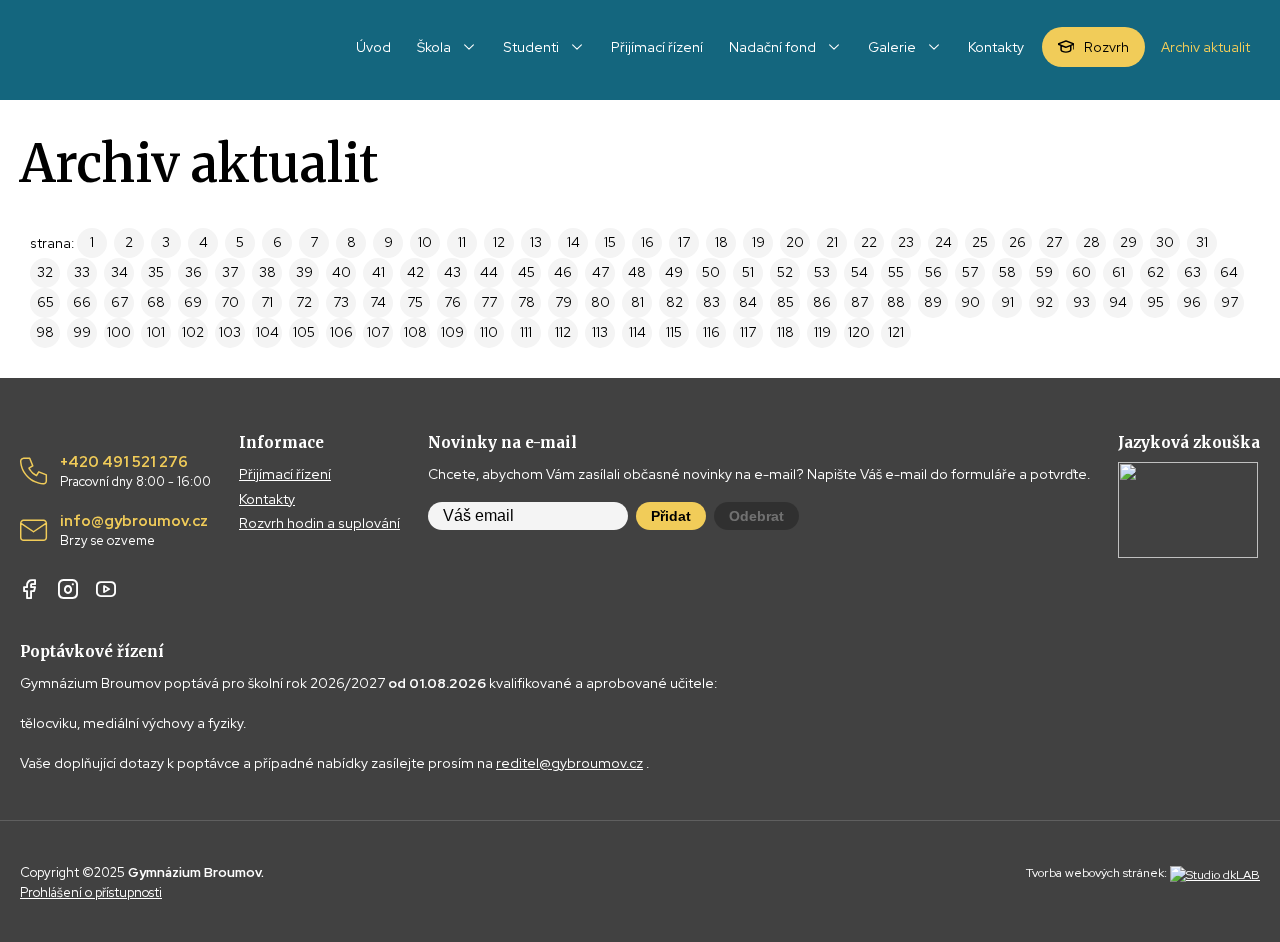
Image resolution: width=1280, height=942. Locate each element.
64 (1229, 272)
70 (230, 302)
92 (1044, 302)
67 (119, 302)
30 (1165, 242)
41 (378, 272)
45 (526, 272)
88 (896, 302)
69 (193, 302)
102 (193, 332)
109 (452, 332)
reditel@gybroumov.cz (569, 763)
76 (452, 302)
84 (748, 302)
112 (563, 332)
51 (748, 272)
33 (82, 272)
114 (637, 332)
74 (378, 302)
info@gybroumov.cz (134, 531)
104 (267, 332)
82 (674, 302)
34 (119, 272)
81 (637, 302)
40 (341, 272)
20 (795, 242)
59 (1044, 272)
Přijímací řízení (285, 474)
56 (933, 272)
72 (304, 302)
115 (674, 332)
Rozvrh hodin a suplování (319, 523)
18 (721, 242)
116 (711, 332)
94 (1118, 302)
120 (859, 332)
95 (1155, 302)
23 (906, 242)
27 (1054, 242)
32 (45, 272)
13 (536, 242)
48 (637, 272)
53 (822, 272)
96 (1192, 302)
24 (943, 242)
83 (711, 302)
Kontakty (267, 499)
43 (452, 272)
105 (304, 332)
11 (462, 242)
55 (896, 272)
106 (341, 332)
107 (378, 332)
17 (684, 242)
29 (1128, 242)
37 (230, 272)
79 (563, 302)
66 (82, 302)
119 (822, 332)
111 (526, 332)
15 (610, 242)
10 (425, 242)
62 (1155, 272)
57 (970, 272)
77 (489, 302)
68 (156, 302)
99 (82, 332)
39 (304, 272)
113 (600, 332)
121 (896, 332)
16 (647, 242)
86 (822, 302)
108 (415, 332)
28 (1091, 242)
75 (415, 302)
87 (859, 302)
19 (758, 242)
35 (156, 272)
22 (869, 242)
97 (1229, 302)
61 (1118, 272)
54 (859, 272)
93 (1081, 302)
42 (415, 272)
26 (1017, 242)
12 (499, 242)
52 (785, 272)
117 (748, 332)
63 (1192, 272)
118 (785, 332)
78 (526, 302)
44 (489, 272)
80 (600, 302)
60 (1081, 272)
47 (600, 272)
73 (341, 302)
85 (785, 302)
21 (832, 242)
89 (933, 302)
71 (267, 302)
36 (193, 272)
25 (980, 242)
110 (489, 332)
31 (1202, 242)
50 (711, 272)
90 (970, 302)
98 (45, 332)
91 (1007, 302)
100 (119, 332)
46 (563, 272)
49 (674, 272)
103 (230, 332)
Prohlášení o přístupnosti (91, 892)
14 (573, 242)
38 (267, 272)
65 (45, 302)
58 (1007, 272)
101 (156, 332)
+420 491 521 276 (135, 472)
